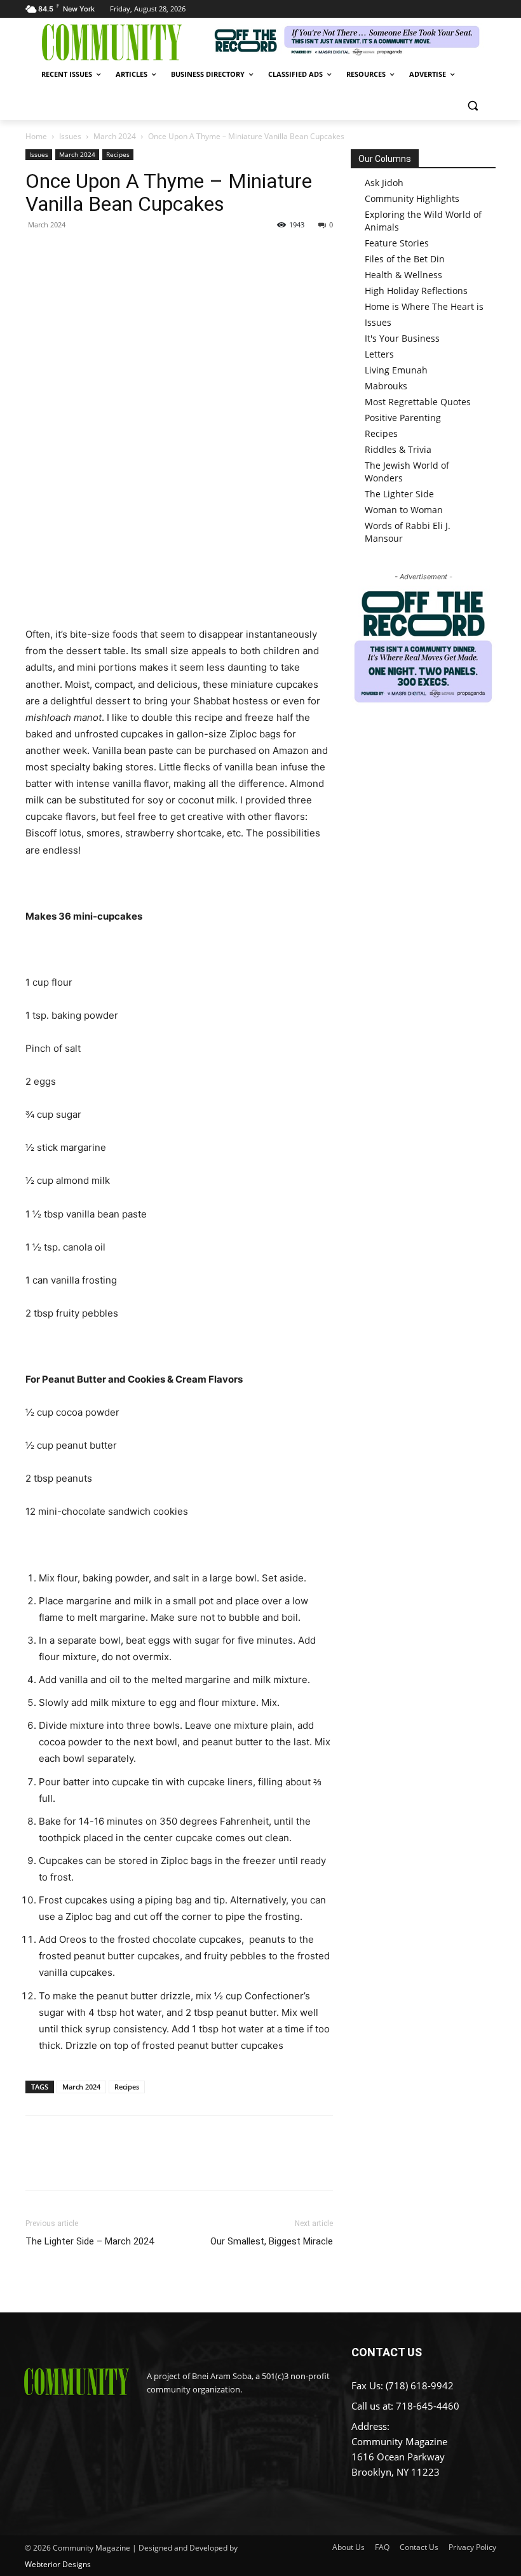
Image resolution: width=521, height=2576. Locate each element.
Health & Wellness (403, 275)
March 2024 (115, 136)
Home (36, 136)
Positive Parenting (403, 418)
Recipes (118, 154)
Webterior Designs (58, 2564)
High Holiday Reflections (416, 291)
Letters (379, 354)
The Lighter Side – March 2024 (90, 2241)
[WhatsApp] (126, 253)
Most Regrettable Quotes (418, 402)
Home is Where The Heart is (424, 306)
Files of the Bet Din (405, 259)
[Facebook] (38, 253)
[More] (156, 253)
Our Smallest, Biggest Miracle (272, 2241)
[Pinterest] (97, 253)
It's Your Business (402, 338)
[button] (472, 105)
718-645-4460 (428, 2406)
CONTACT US (387, 2352)
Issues (70, 136)
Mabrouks (386, 386)
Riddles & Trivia (398, 449)
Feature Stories (397, 243)
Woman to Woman (404, 510)
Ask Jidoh (384, 183)
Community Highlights (412, 198)
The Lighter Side (399, 494)
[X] (67, 253)
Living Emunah (396, 370)
